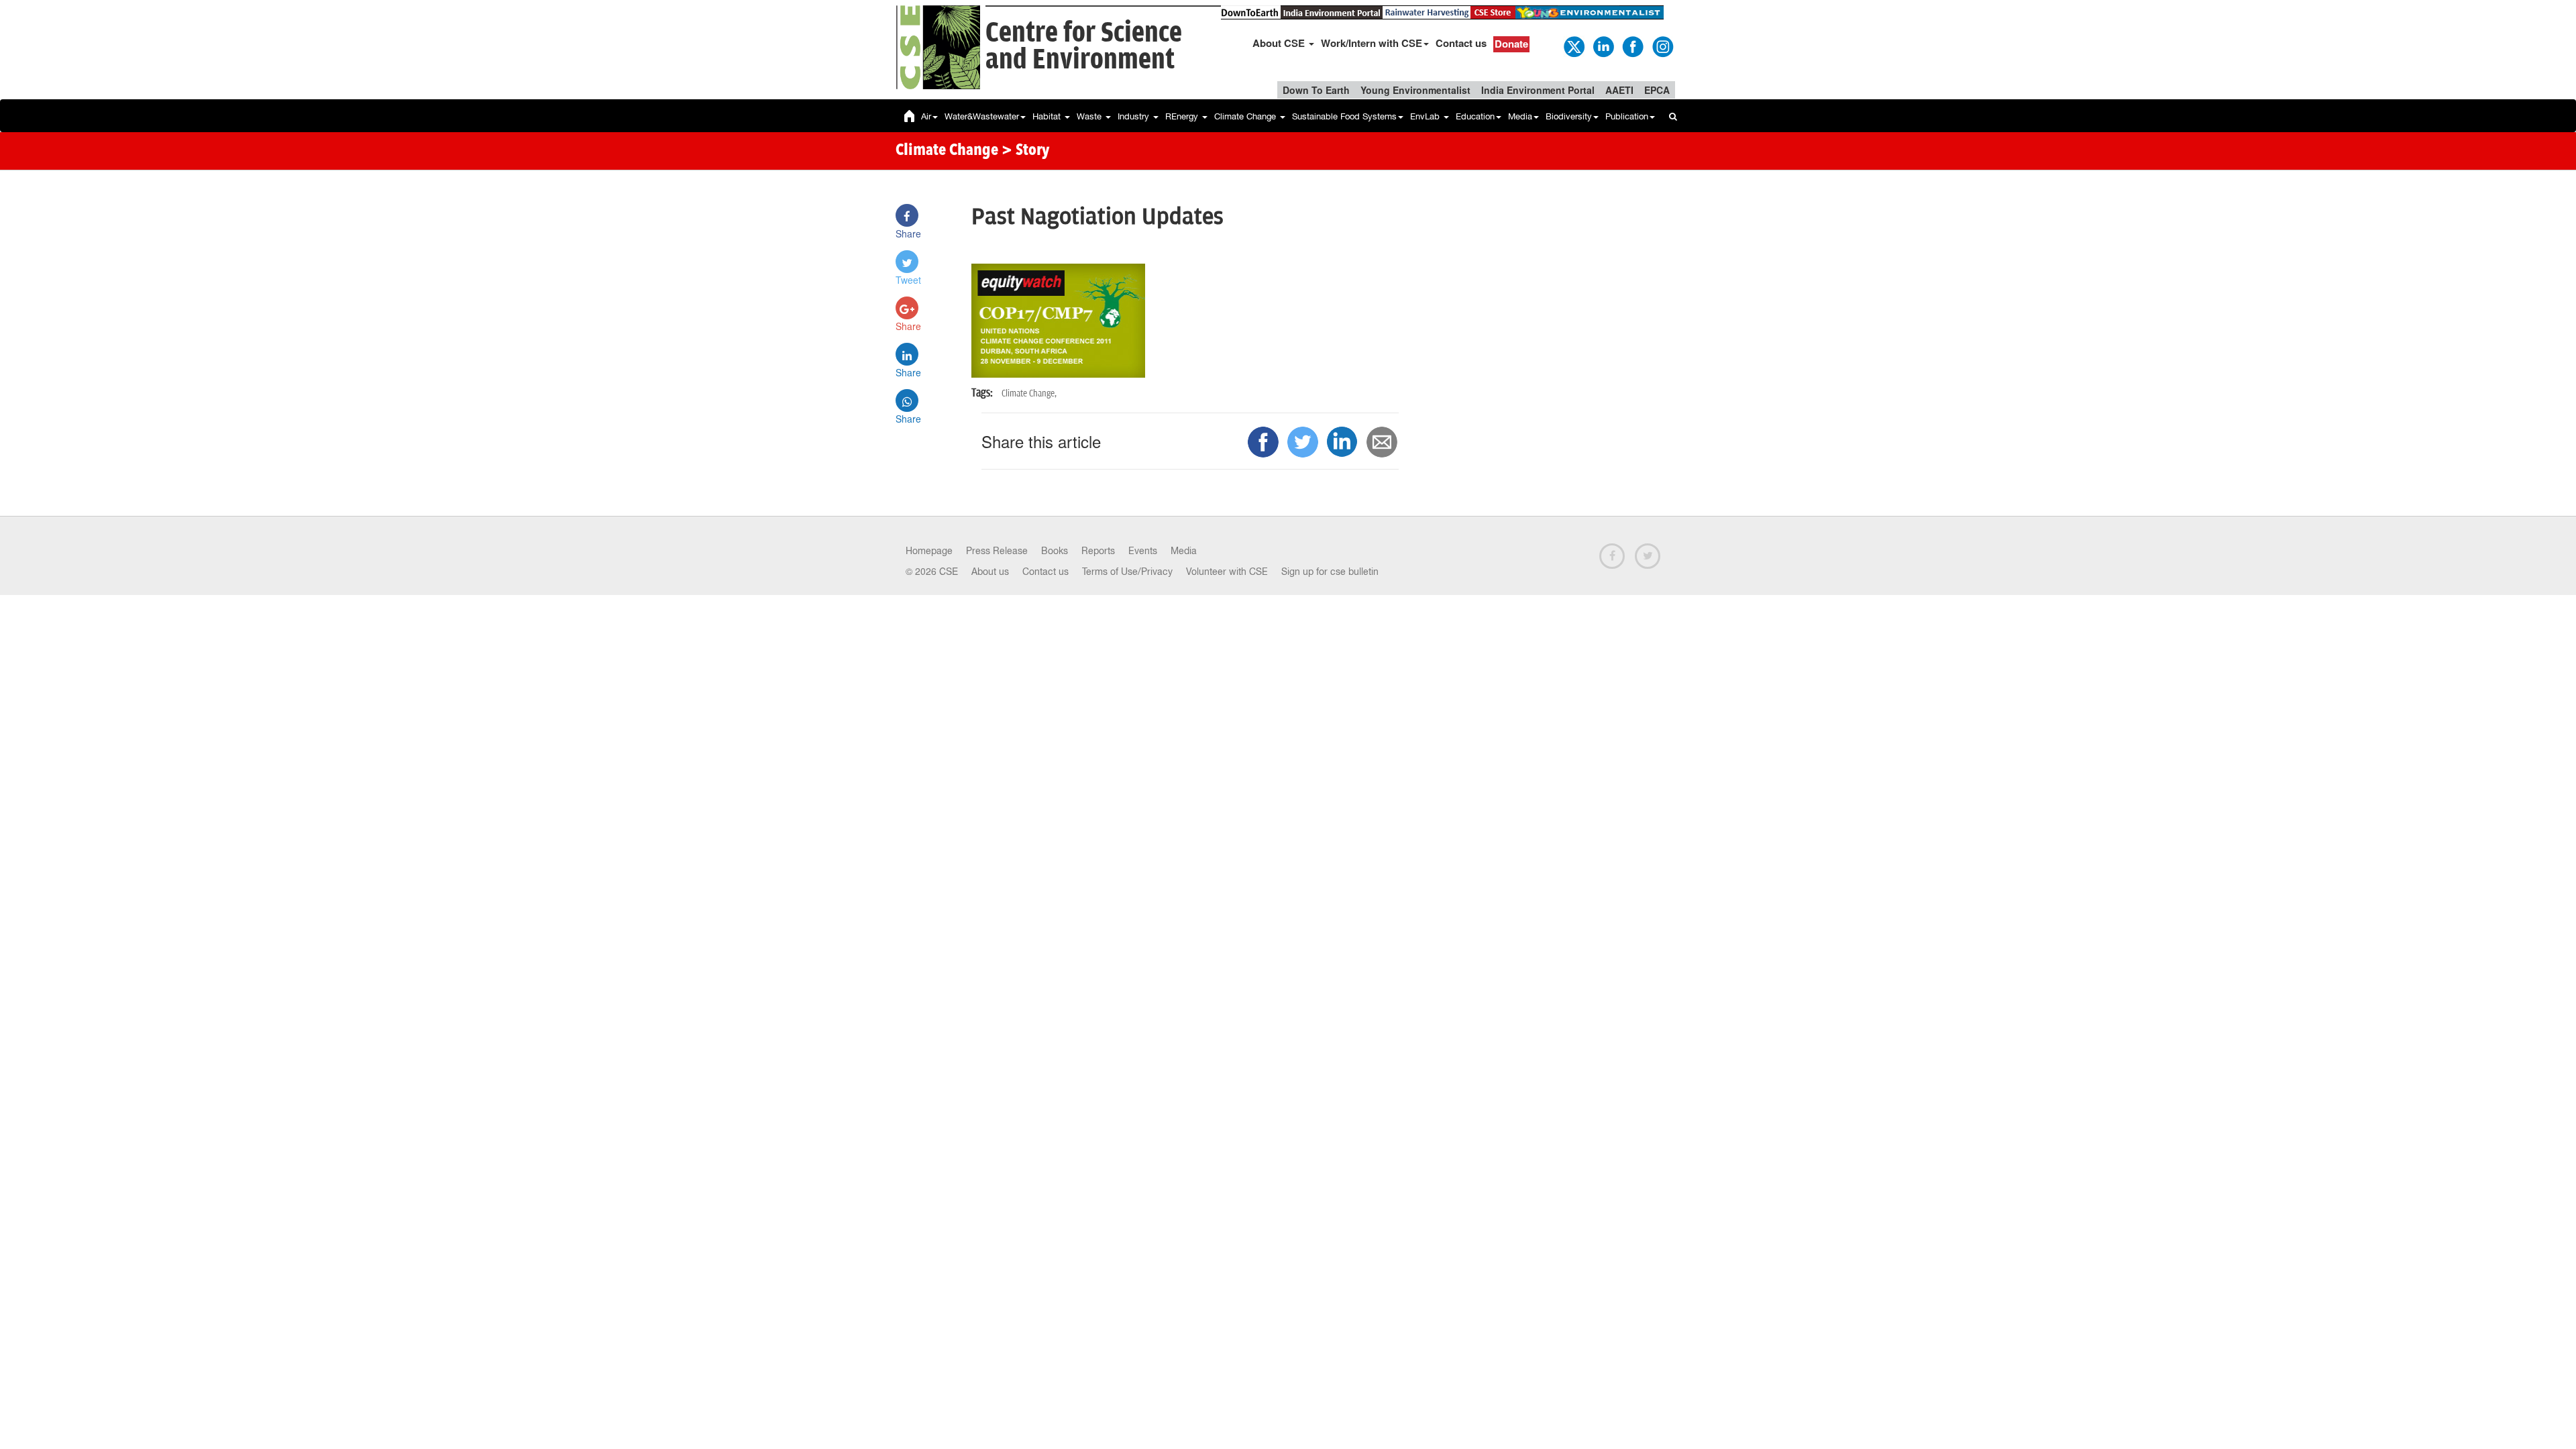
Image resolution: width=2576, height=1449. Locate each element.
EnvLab (1426, 116)
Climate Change (1246, 116)
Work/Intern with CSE (1372, 43)
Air (926, 116)
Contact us (1461, 43)
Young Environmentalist (1415, 90)
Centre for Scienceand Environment (1084, 47)
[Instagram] (1662, 46)
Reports (1098, 551)
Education (1475, 116)
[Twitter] (1573, 46)
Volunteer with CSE (1227, 572)
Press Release (997, 551)
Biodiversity (1569, 116)
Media (1520, 116)
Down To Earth (1316, 90)
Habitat (1048, 116)
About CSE (1280, 43)
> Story (1025, 151)
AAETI (1619, 90)
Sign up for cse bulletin (1330, 572)
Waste (1090, 116)
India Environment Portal (1538, 90)
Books (1055, 551)
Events (1143, 551)
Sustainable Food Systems (1344, 116)
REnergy (1183, 116)
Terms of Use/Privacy (1127, 572)
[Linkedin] (1603, 46)
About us (990, 572)
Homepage (929, 551)
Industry (1135, 116)
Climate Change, (1029, 393)
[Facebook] (1632, 46)
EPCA (1657, 90)
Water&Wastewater (982, 116)
